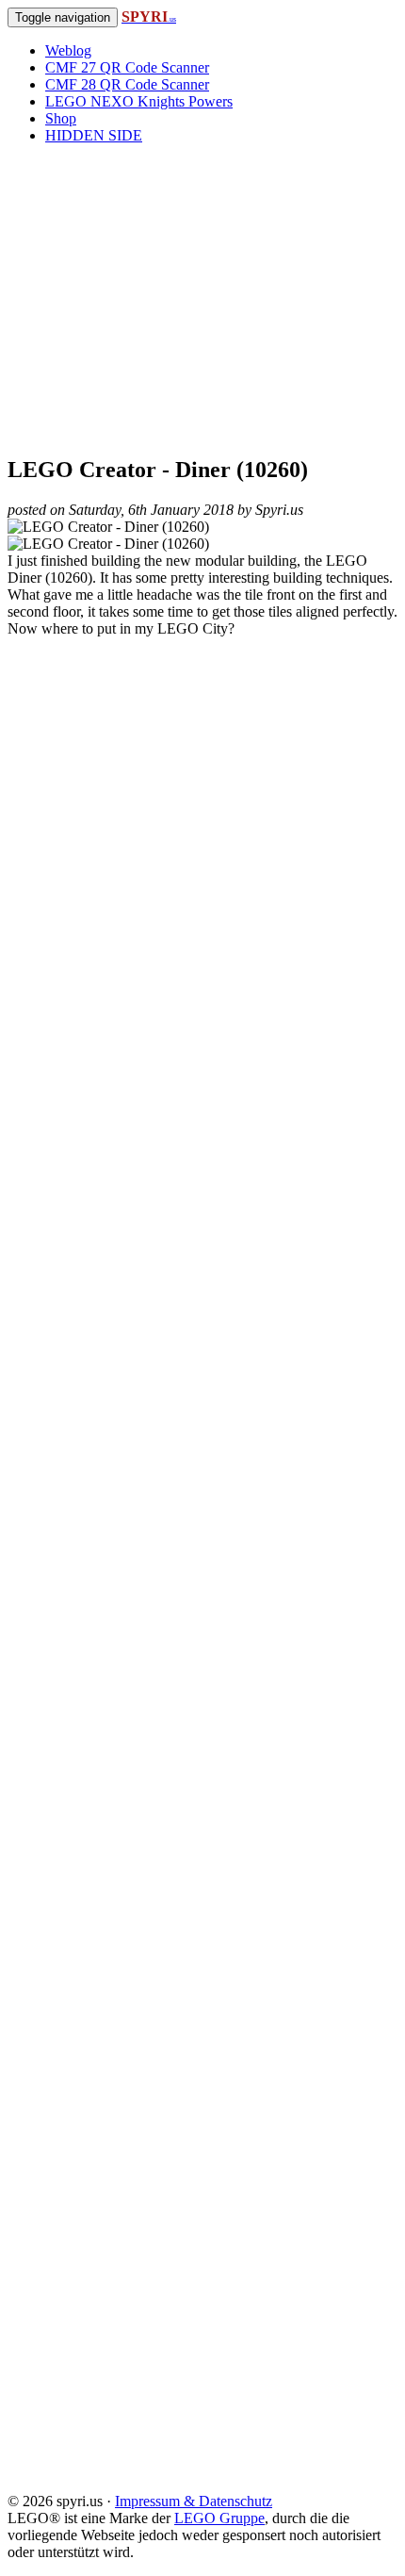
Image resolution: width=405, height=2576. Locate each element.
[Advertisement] (202, 299)
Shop (61, 118)
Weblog (68, 50)
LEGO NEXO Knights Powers (139, 101)
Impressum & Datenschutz (194, 2501)
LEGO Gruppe (219, 2518)
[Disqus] (202, 1296)
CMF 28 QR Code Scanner (127, 84)
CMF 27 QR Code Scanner (127, 67)
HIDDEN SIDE (94, 135)
